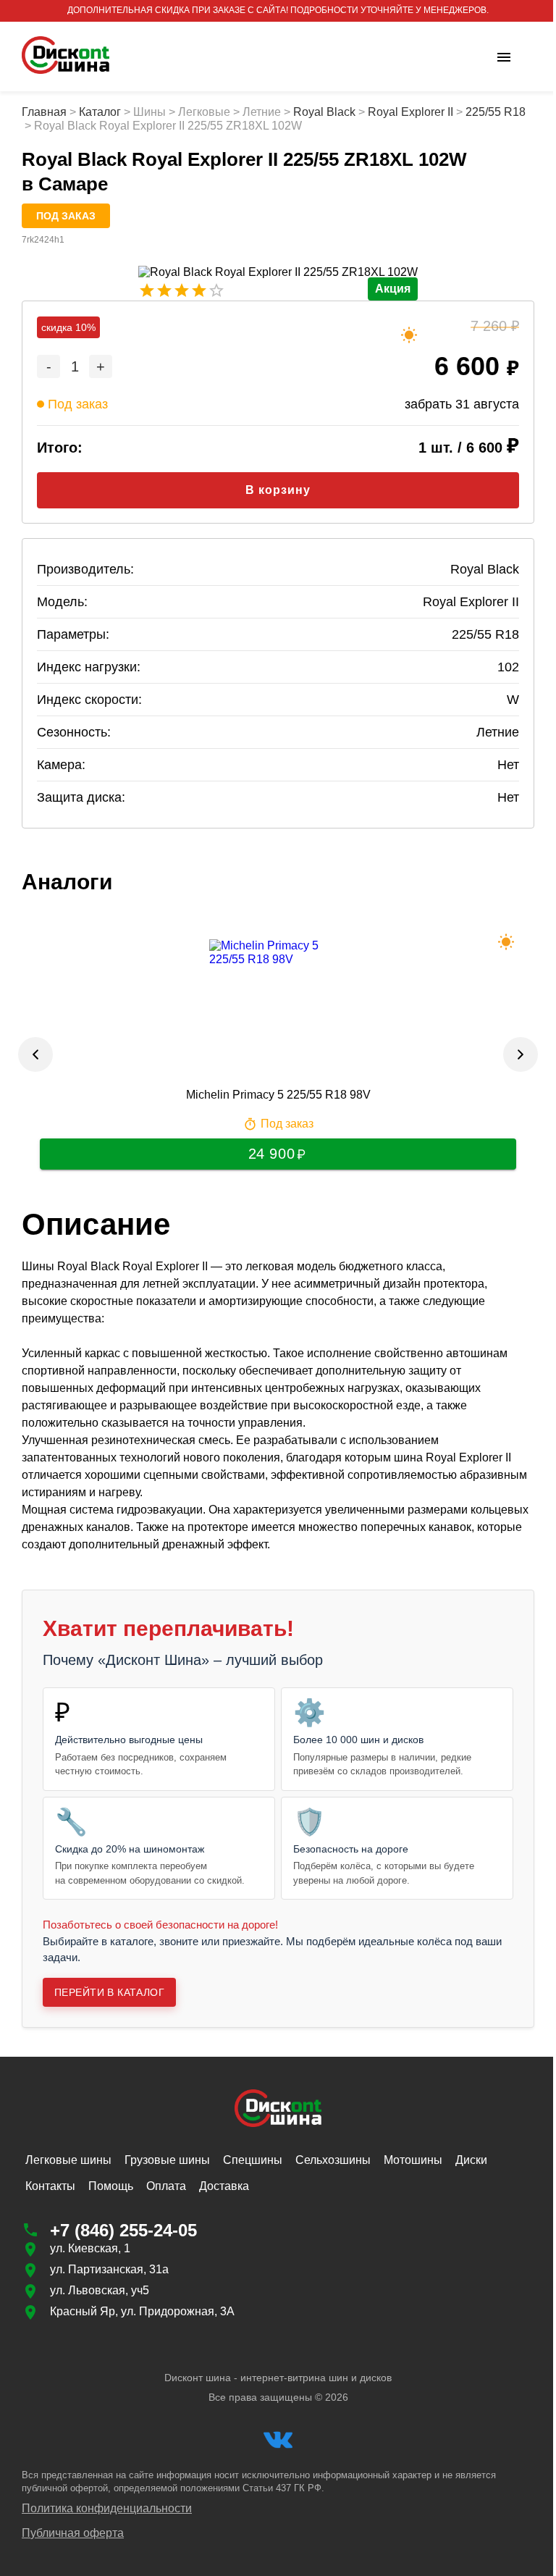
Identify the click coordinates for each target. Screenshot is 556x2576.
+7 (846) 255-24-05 (123, 2230)
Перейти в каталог (109, 1992)
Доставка (224, 2186)
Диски (471, 2160)
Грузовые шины (167, 2160)
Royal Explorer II (410, 112)
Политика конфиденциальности (107, 2508)
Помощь (111, 2186)
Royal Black (324, 112)
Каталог (100, 112)
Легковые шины (68, 2160)
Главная (44, 112)
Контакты (50, 2186)
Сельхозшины (333, 2160)
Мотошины (413, 2160)
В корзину (273, 490)
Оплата (166, 2186)
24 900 (266, 1154)
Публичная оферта (73, 2533)
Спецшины (253, 2160)
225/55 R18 (52, 126)
